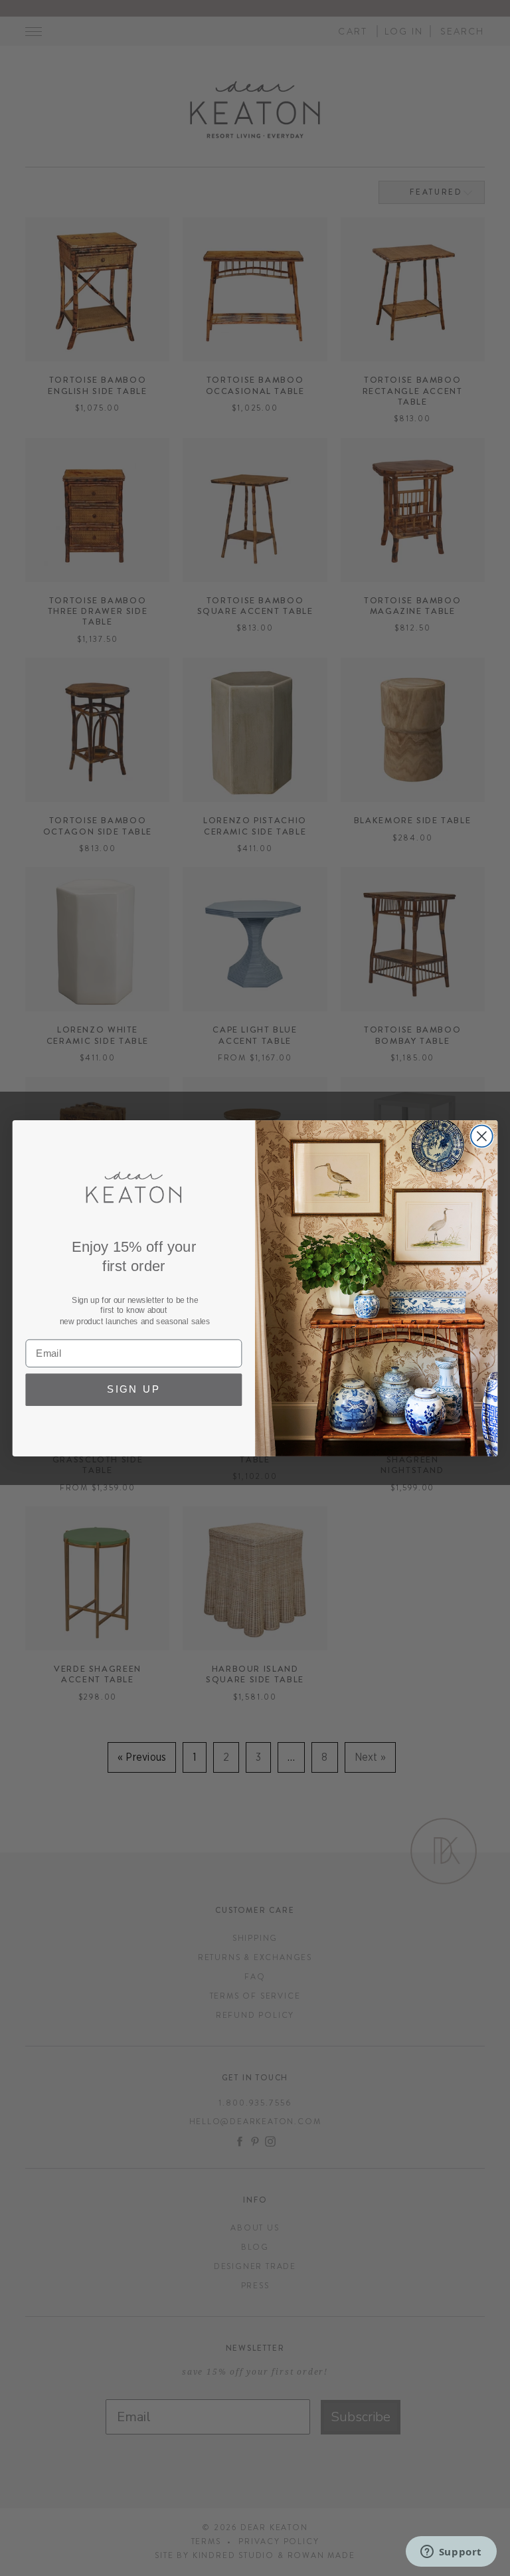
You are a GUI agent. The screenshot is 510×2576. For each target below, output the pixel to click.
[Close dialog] (482, 1136)
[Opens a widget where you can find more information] (451, 2553)
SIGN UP (134, 1389)
